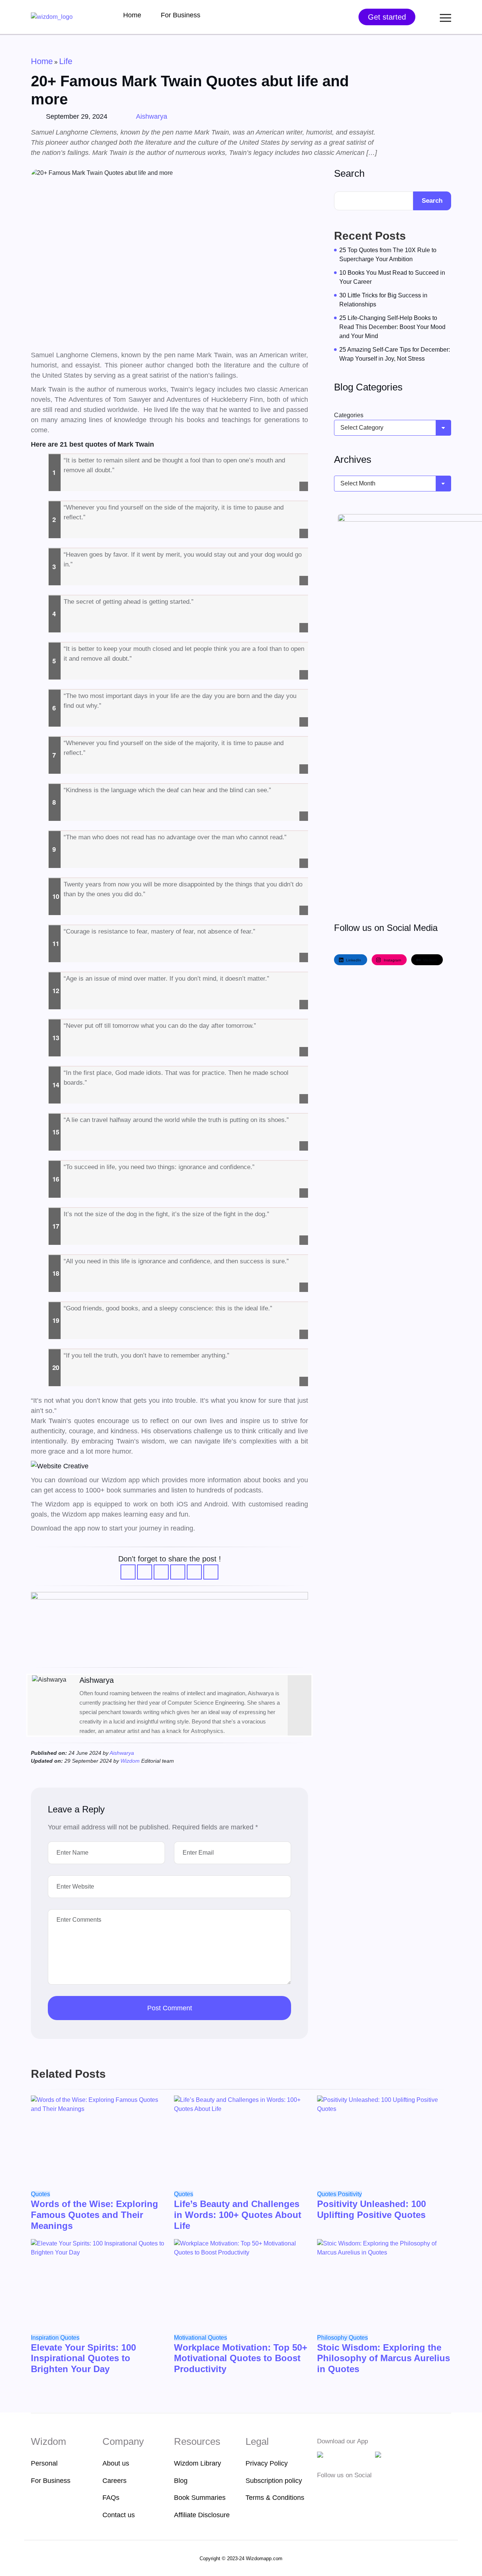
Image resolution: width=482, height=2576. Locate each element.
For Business (181, 15)
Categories (349, 415)
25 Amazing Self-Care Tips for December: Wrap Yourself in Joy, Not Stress (395, 354)
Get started (387, 17)
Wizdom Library (198, 2463)
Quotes (40, 2194)
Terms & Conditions (275, 2498)
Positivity (350, 2194)
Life (66, 61)
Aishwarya (152, 116)
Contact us (119, 2515)
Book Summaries (200, 2498)
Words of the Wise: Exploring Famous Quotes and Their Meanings (95, 2215)
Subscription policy (274, 2481)
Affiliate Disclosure (202, 2515)
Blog (181, 2481)
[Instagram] (345, 2490)
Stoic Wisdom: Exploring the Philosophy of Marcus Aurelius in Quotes (384, 2358)
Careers (114, 2481)
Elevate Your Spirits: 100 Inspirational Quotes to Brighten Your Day (83, 2358)
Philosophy (333, 2338)
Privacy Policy (267, 2463)
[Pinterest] (367, 2490)
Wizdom (131, 1761)
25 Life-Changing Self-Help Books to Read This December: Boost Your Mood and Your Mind (392, 327)
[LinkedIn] (298, 1681)
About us (116, 2463)
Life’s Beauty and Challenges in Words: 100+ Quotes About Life (238, 2215)
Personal (44, 2463)
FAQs (111, 2498)
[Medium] (334, 2490)
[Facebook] (322, 2490)
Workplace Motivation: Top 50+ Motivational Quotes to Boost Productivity (241, 2358)
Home (132, 15)
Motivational (191, 2338)
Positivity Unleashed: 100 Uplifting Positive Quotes (371, 2209)
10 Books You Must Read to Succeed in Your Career (392, 277)
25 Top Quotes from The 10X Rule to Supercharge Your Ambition (388, 255)
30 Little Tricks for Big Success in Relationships (383, 300)
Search (349, 173)
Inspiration (46, 2338)
